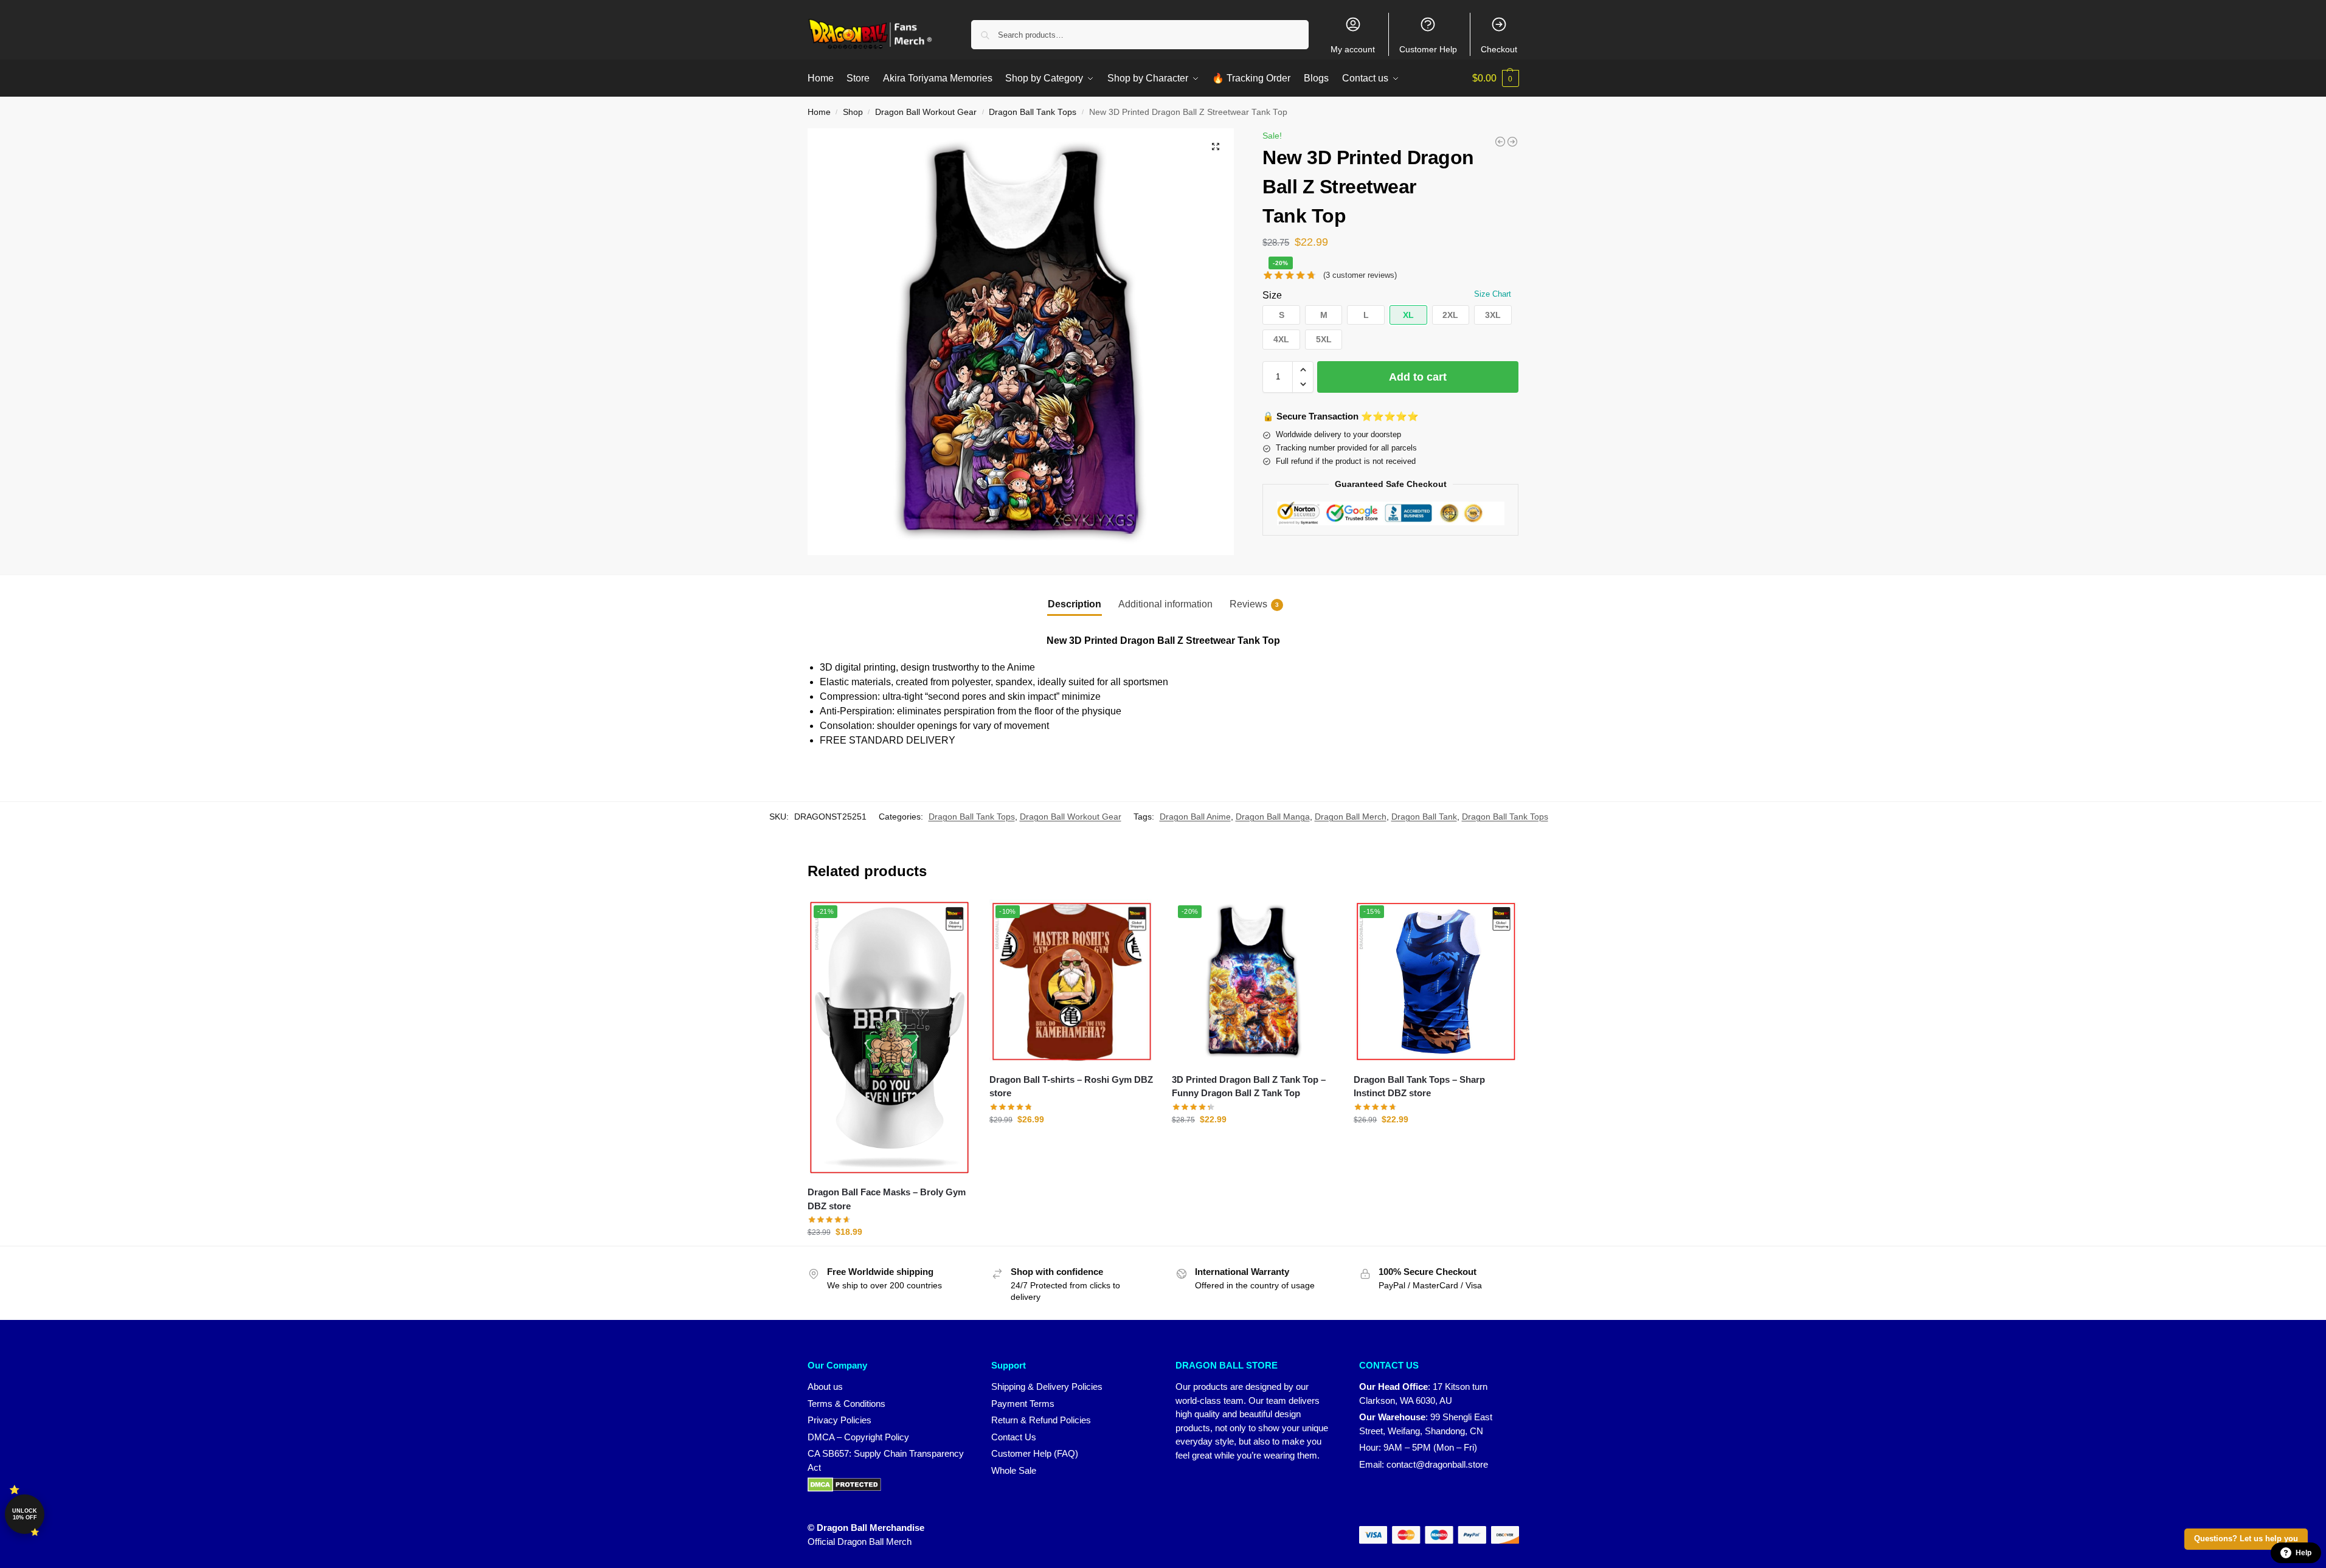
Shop (853, 112)
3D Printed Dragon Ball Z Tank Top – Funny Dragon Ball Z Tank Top (1249, 1086)
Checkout (1499, 49)
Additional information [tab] (1165, 604)
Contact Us (1014, 1437)
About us (825, 1387)
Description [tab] (1075, 604)
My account (1353, 49)
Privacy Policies (839, 1420)
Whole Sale (1014, 1470)
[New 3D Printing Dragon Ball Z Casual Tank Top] (1512, 142)
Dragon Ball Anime (1195, 817)
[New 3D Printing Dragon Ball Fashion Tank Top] (1500, 142)
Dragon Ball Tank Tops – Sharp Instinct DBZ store (1419, 1086)
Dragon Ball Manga (1273, 817)
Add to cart (1418, 377)
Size (1272, 295)
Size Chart (1493, 294)
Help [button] (2304, 1553)
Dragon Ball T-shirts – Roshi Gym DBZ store (1071, 1086)
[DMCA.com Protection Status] (888, 1485)
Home (819, 112)
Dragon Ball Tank (1424, 817)
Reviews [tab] (1254, 604)
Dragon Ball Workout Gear (926, 112)
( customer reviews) (1360, 275)
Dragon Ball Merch (1351, 817)
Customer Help (1428, 49)
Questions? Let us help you (2246, 1539)
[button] (1496, 78)
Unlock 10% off (25, 1514)
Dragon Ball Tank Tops (1033, 112)
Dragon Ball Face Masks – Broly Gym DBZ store (887, 1199)
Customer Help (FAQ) (1035, 1453)
